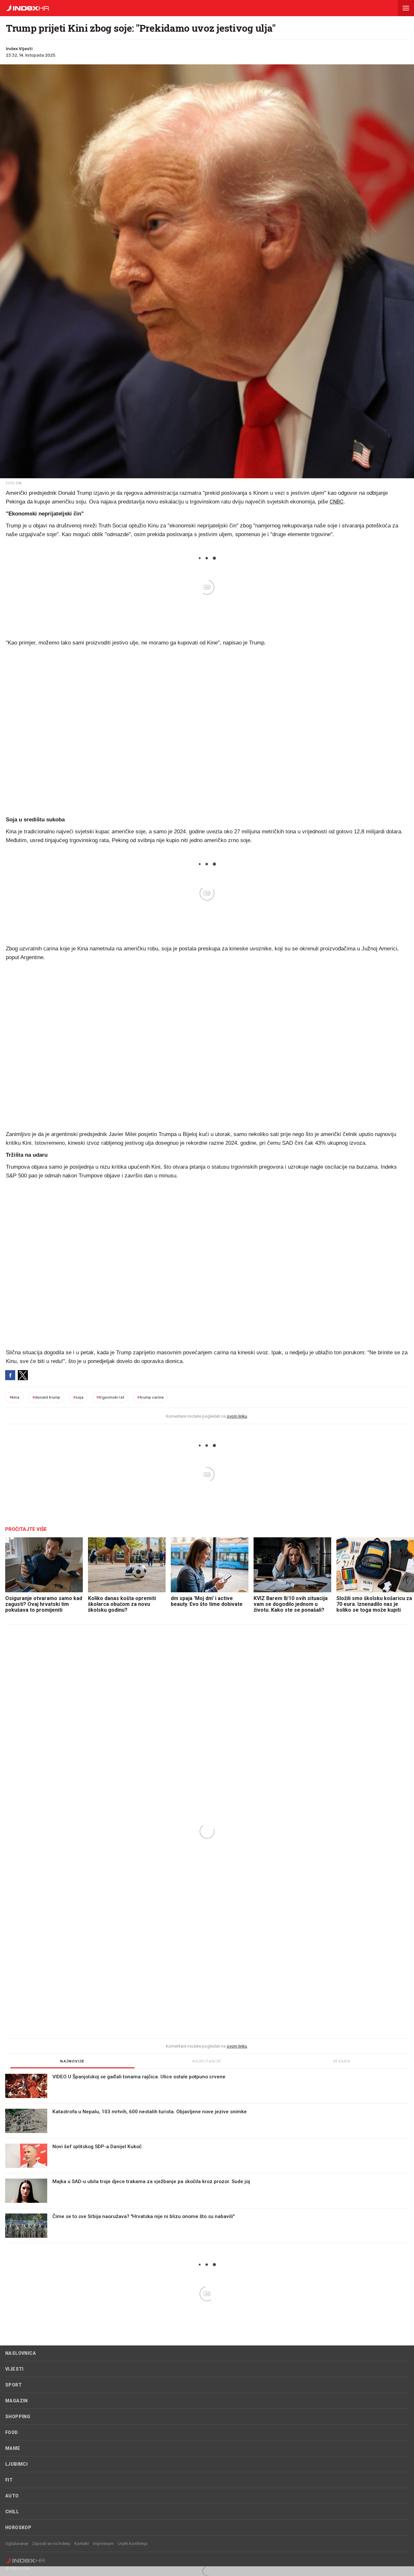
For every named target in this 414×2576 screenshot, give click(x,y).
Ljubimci (16, 2464)
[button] (406, 8)
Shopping (18, 2417)
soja (78, 1397)
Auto (12, 2496)
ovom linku (237, 1416)
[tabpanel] (207, 2159)
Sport (13, 2385)
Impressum (103, 2544)
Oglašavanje (17, 2544)
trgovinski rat (110, 1397)
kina (14, 1397)
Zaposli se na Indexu (51, 2544)
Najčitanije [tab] (207, 2061)
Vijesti (14, 2369)
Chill (12, 2512)
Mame (13, 2448)
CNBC (337, 502)
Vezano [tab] (342, 2061)
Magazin (16, 2401)
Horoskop (18, 2527)
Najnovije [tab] (72, 2061)
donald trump (46, 1397)
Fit (9, 2480)
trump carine (150, 1397)
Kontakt (82, 2544)
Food (12, 2432)
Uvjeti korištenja (133, 2544)
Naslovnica (21, 2353)
